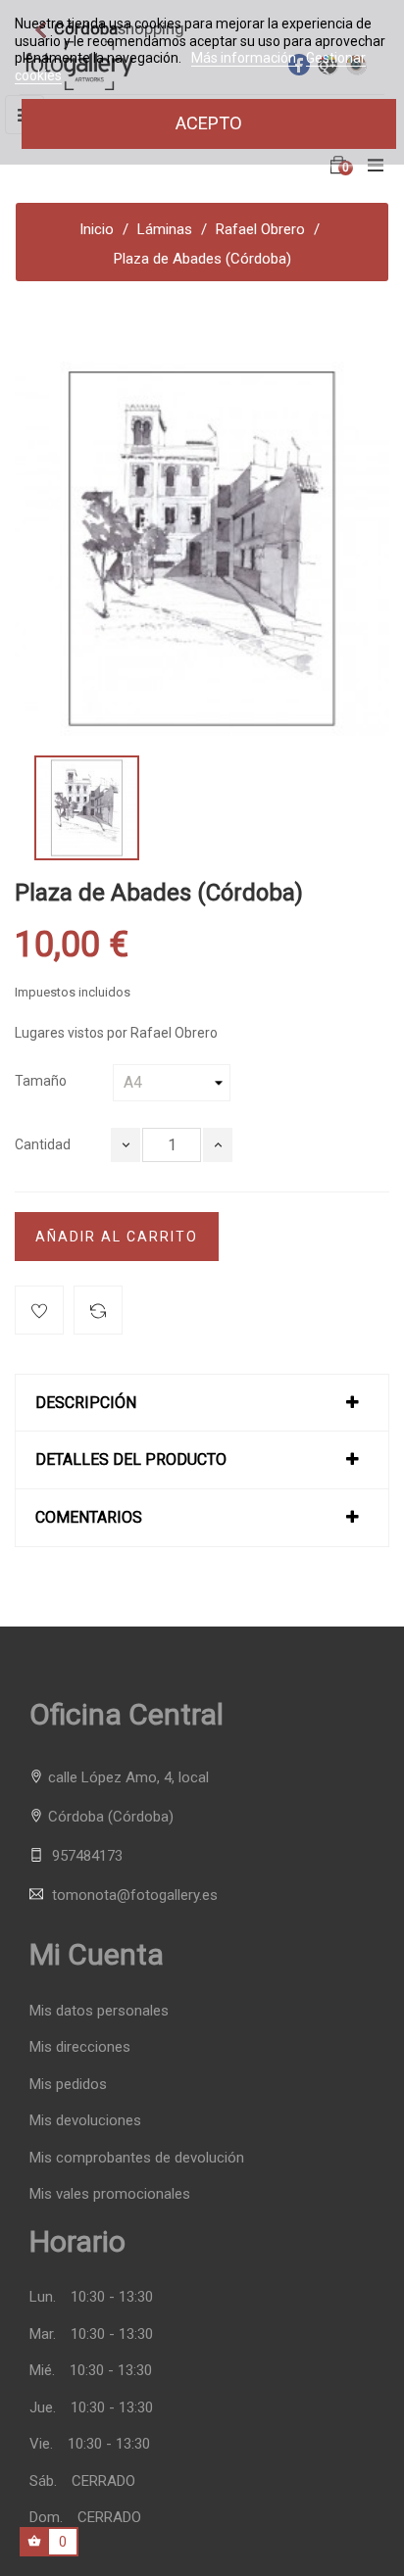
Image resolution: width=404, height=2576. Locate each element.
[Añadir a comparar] (98, 1310)
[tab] (202, 1403)
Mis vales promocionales (110, 2194)
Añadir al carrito (117, 1237)
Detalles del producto (131, 1460)
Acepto (209, 123)
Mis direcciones (80, 2047)
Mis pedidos (68, 2085)
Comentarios (89, 1518)
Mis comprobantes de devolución (137, 2158)
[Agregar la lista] (39, 1310)
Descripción (86, 1403)
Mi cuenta (97, 1954)
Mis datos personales (99, 2011)
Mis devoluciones (85, 2121)
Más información (245, 58)
